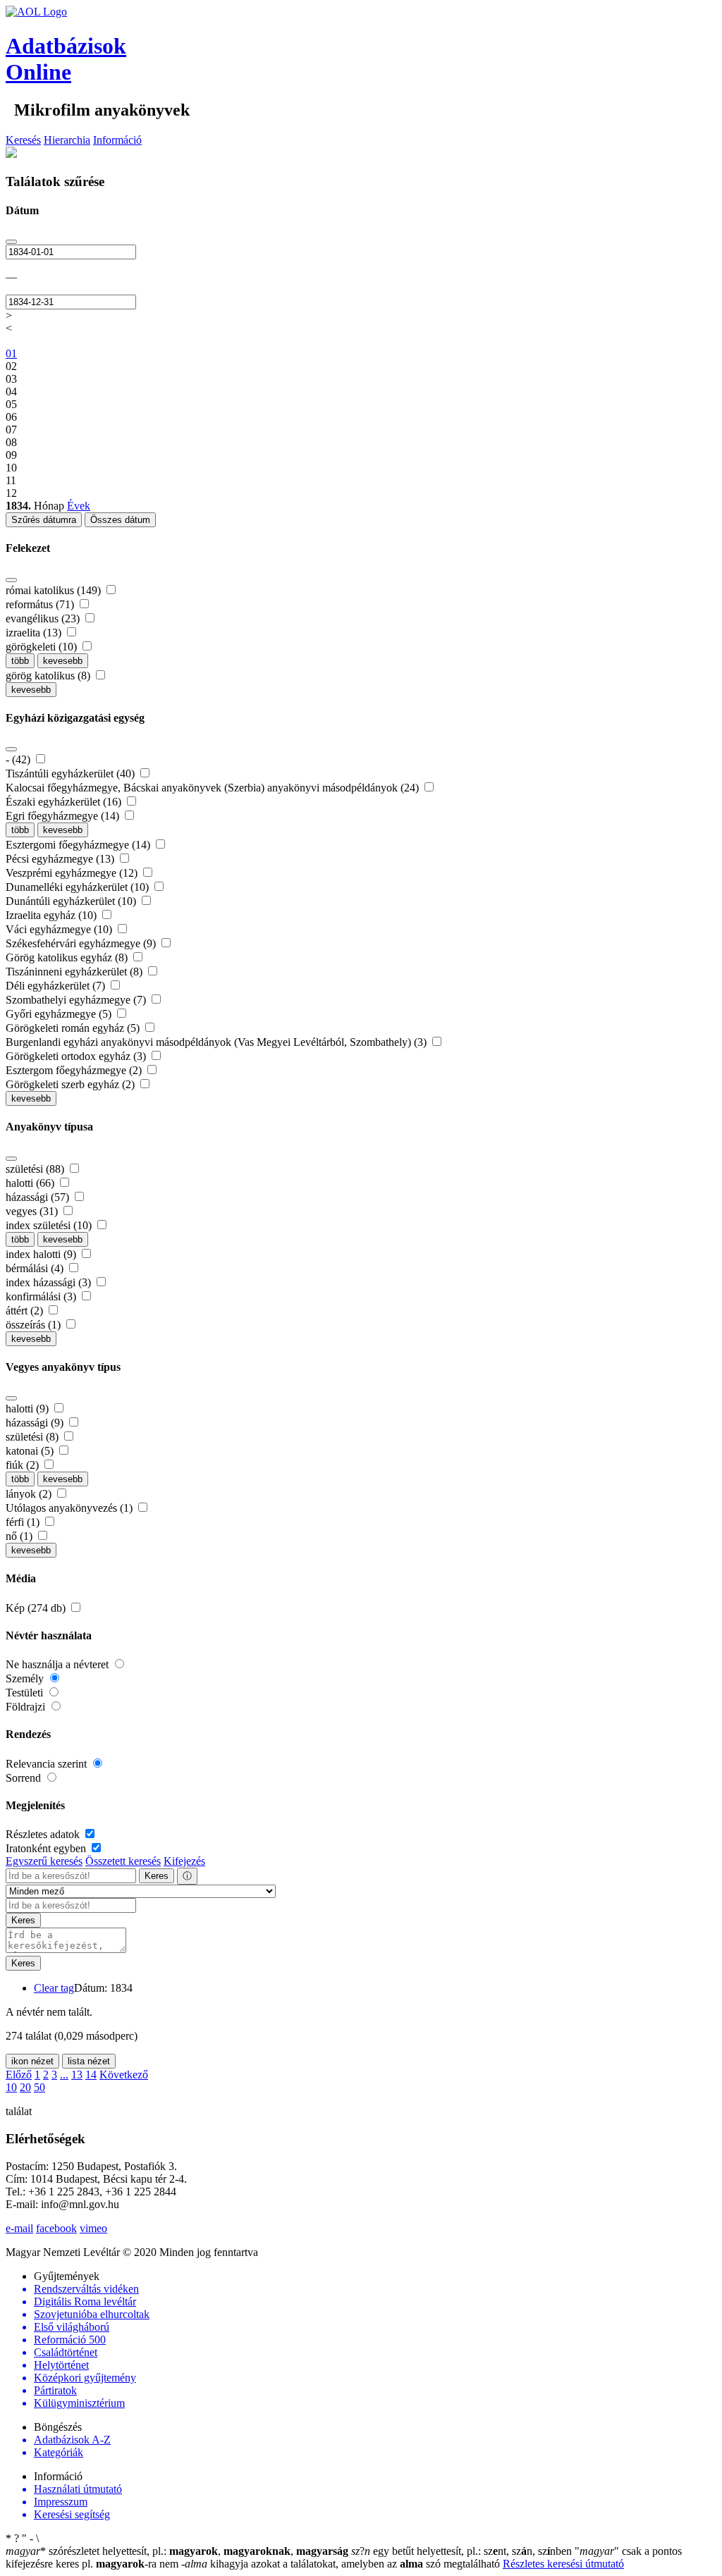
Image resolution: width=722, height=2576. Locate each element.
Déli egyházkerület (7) (57, 986)
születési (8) (33, 1437)
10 (11, 2087)
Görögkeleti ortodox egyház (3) (77, 1056)
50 (39, 2087)
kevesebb (63, 661)
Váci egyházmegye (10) (60, 929)
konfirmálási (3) (42, 1296)
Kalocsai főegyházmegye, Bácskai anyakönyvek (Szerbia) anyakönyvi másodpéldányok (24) (214, 788)
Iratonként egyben (47, 1848)
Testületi (26, 1693)
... (64, 2075)
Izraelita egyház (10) (53, 915)
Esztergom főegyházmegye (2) (75, 1070)
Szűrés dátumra (44, 520)
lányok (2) (30, 1494)
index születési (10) (50, 1225)
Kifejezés (184, 1861)
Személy (26, 1678)
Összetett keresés (123, 1861)
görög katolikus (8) (49, 676)
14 (91, 2075)
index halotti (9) (42, 1254)
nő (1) (20, 1536)
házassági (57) (39, 1197)
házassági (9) (36, 1423)
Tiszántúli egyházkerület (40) (72, 774)
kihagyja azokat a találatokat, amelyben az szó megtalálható (342, 2564)
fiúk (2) (24, 1465)
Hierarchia (67, 140)
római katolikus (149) (55, 590)
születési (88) (36, 1169)
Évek (79, 506)
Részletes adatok (44, 1834)
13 (77, 2075)
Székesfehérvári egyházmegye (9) (82, 943)
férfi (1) (24, 1522)
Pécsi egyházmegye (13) (61, 859)
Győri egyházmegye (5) (60, 1014)
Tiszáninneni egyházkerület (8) (75, 972)
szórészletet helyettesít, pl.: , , (177, 2551)
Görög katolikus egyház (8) (68, 957)
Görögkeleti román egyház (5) (74, 1028)
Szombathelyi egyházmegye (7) (77, 1000)
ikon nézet (32, 2061)
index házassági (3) (50, 1282)
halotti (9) (29, 1409)
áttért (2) (26, 1311)
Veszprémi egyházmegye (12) (73, 873)
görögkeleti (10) (43, 647)
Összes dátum (120, 520)
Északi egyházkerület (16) (65, 802)
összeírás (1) (35, 1325)
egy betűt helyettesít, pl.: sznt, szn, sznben (463, 2551)
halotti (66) (31, 1183)
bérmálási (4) (36, 1268)
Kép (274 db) (37, 1608)
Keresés (23, 140)
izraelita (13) (35, 633)
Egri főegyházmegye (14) (64, 816)
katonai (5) (31, 1451)
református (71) (41, 604)
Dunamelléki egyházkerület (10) (79, 887)
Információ (117, 140)
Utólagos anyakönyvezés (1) (71, 1508)
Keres (157, 1876)
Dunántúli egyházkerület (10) (72, 901)
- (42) (19, 759)
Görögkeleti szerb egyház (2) (72, 1084)
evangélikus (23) (44, 618)
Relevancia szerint (48, 1764)
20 (25, 2087)
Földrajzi (27, 1707)
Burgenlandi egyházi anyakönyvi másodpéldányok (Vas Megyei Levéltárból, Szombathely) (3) (218, 1042)
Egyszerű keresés (44, 1861)
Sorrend (25, 1778)
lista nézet (89, 2061)
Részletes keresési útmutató (563, 2564)
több (20, 661)
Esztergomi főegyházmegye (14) (79, 845)
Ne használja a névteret (59, 1664)
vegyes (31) (33, 1211)
